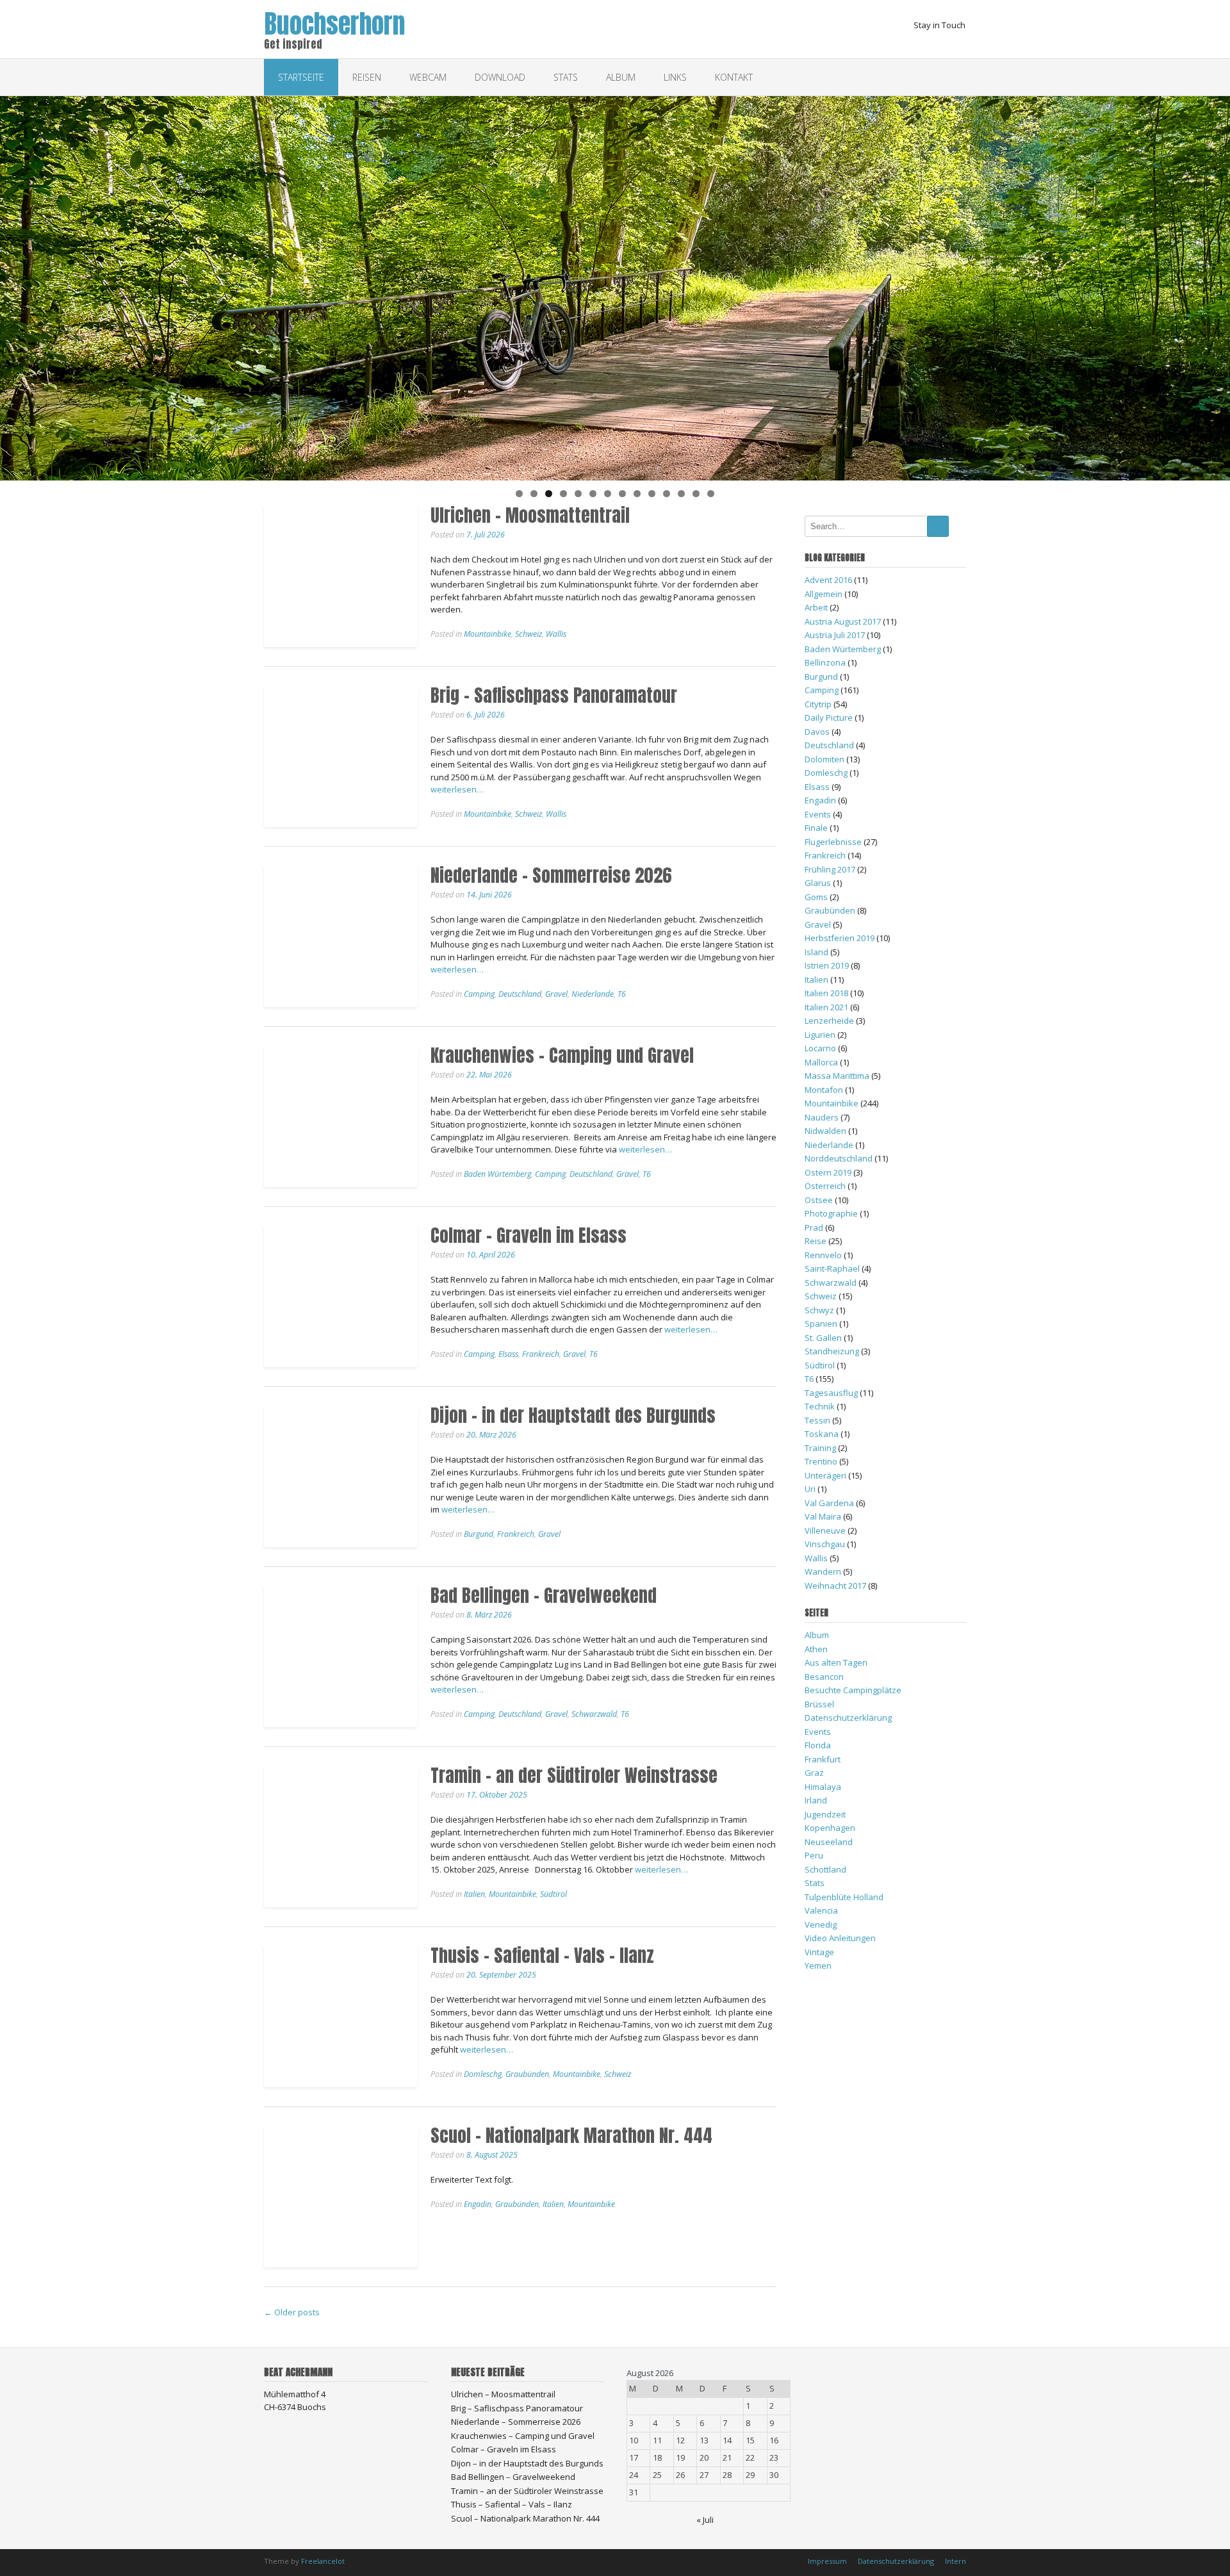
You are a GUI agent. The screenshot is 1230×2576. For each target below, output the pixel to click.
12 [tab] (681, 494)
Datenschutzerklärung (848, 1718)
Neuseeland (829, 1842)
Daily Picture (829, 718)
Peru (814, 1855)
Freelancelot (323, 2561)
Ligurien (820, 1035)
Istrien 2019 (827, 965)
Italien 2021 (826, 1007)
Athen (816, 1649)
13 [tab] (696, 494)
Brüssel (819, 1704)
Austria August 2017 (843, 621)
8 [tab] (622, 494)
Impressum (827, 2561)
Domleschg (483, 2074)
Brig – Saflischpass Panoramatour (554, 695)
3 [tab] (549, 494)
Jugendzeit (825, 1814)
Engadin (478, 2204)
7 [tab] (608, 494)
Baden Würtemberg (497, 1174)
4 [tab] (563, 494)
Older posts (292, 2312)
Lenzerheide (829, 1021)
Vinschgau (825, 1544)
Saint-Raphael (832, 1268)
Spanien (821, 1324)
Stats (566, 77)
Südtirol (553, 1894)
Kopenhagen (830, 1828)
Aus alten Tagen (836, 1662)
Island (816, 952)
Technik (820, 1406)
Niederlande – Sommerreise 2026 (551, 875)
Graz (814, 1773)
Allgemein (824, 594)
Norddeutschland (839, 1158)
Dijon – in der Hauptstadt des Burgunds (573, 1415)
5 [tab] (578, 494)
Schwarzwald (594, 1714)
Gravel (556, 994)
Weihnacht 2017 (835, 1586)
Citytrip (818, 704)
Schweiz (529, 634)
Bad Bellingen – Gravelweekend (544, 1595)
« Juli (705, 2520)
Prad (814, 1227)
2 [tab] (534, 494)
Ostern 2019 (828, 1172)
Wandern (823, 1571)
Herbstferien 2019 (840, 938)
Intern (955, 2561)
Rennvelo (823, 1255)
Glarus (818, 883)
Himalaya (823, 1787)
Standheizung (832, 1351)
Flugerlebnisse (833, 842)
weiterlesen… (457, 789)
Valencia (821, 1910)
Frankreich (541, 1354)
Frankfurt (823, 1759)
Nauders (822, 1117)
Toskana (822, 1434)
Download (500, 77)
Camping (479, 994)
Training (820, 1448)
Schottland (825, 1869)
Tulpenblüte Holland (844, 1897)
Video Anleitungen (840, 1938)
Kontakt (734, 77)
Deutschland (520, 994)
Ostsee (819, 1200)
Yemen (818, 1965)
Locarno (820, 1048)
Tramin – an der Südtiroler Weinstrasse (574, 1775)
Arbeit (816, 607)
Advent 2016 (828, 580)
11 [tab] (667, 494)
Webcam (428, 77)
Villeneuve (825, 1530)
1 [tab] (519, 494)
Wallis (556, 634)
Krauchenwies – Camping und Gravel (562, 1055)
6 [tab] (593, 494)
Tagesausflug (831, 1393)
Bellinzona (825, 662)
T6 (622, 994)
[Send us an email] (946, 44)
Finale (816, 828)
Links (675, 77)
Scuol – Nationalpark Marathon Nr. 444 (571, 2135)
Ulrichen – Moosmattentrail (530, 515)
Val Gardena (829, 1503)
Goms (816, 897)
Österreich (825, 1186)
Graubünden (527, 2074)
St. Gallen (823, 1338)
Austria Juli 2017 (835, 635)
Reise (816, 1241)
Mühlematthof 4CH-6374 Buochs (295, 2400)
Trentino (821, 1461)
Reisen (367, 77)
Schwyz (819, 1310)
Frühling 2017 (830, 869)
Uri (810, 1489)
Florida (818, 1745)
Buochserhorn (334, 21)
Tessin (817, 1420)
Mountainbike (488, 634)
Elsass (508, 1354)
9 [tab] (637, 494)
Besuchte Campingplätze (853, 1690)
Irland (816, 1800)
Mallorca (821, 1062)
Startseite (301, 77)
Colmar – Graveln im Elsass (529, 1235)
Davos (817, 732)
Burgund (479, 1534)
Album (621, 77)
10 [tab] (652, 494)
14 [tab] (711, 494)
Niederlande (593, 994)
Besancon (824, 1677)
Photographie (831, 1213)
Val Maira (823, 1516)
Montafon (824, 1090)
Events (818, 814)
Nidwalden (825, 1131)
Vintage (819, 1952)
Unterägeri (825, 1475)
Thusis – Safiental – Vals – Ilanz (542, 1955)
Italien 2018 (826, 993)
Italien (474, 1894)
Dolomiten (824, 759)
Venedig (821, 1924)
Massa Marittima (837, 1076)
